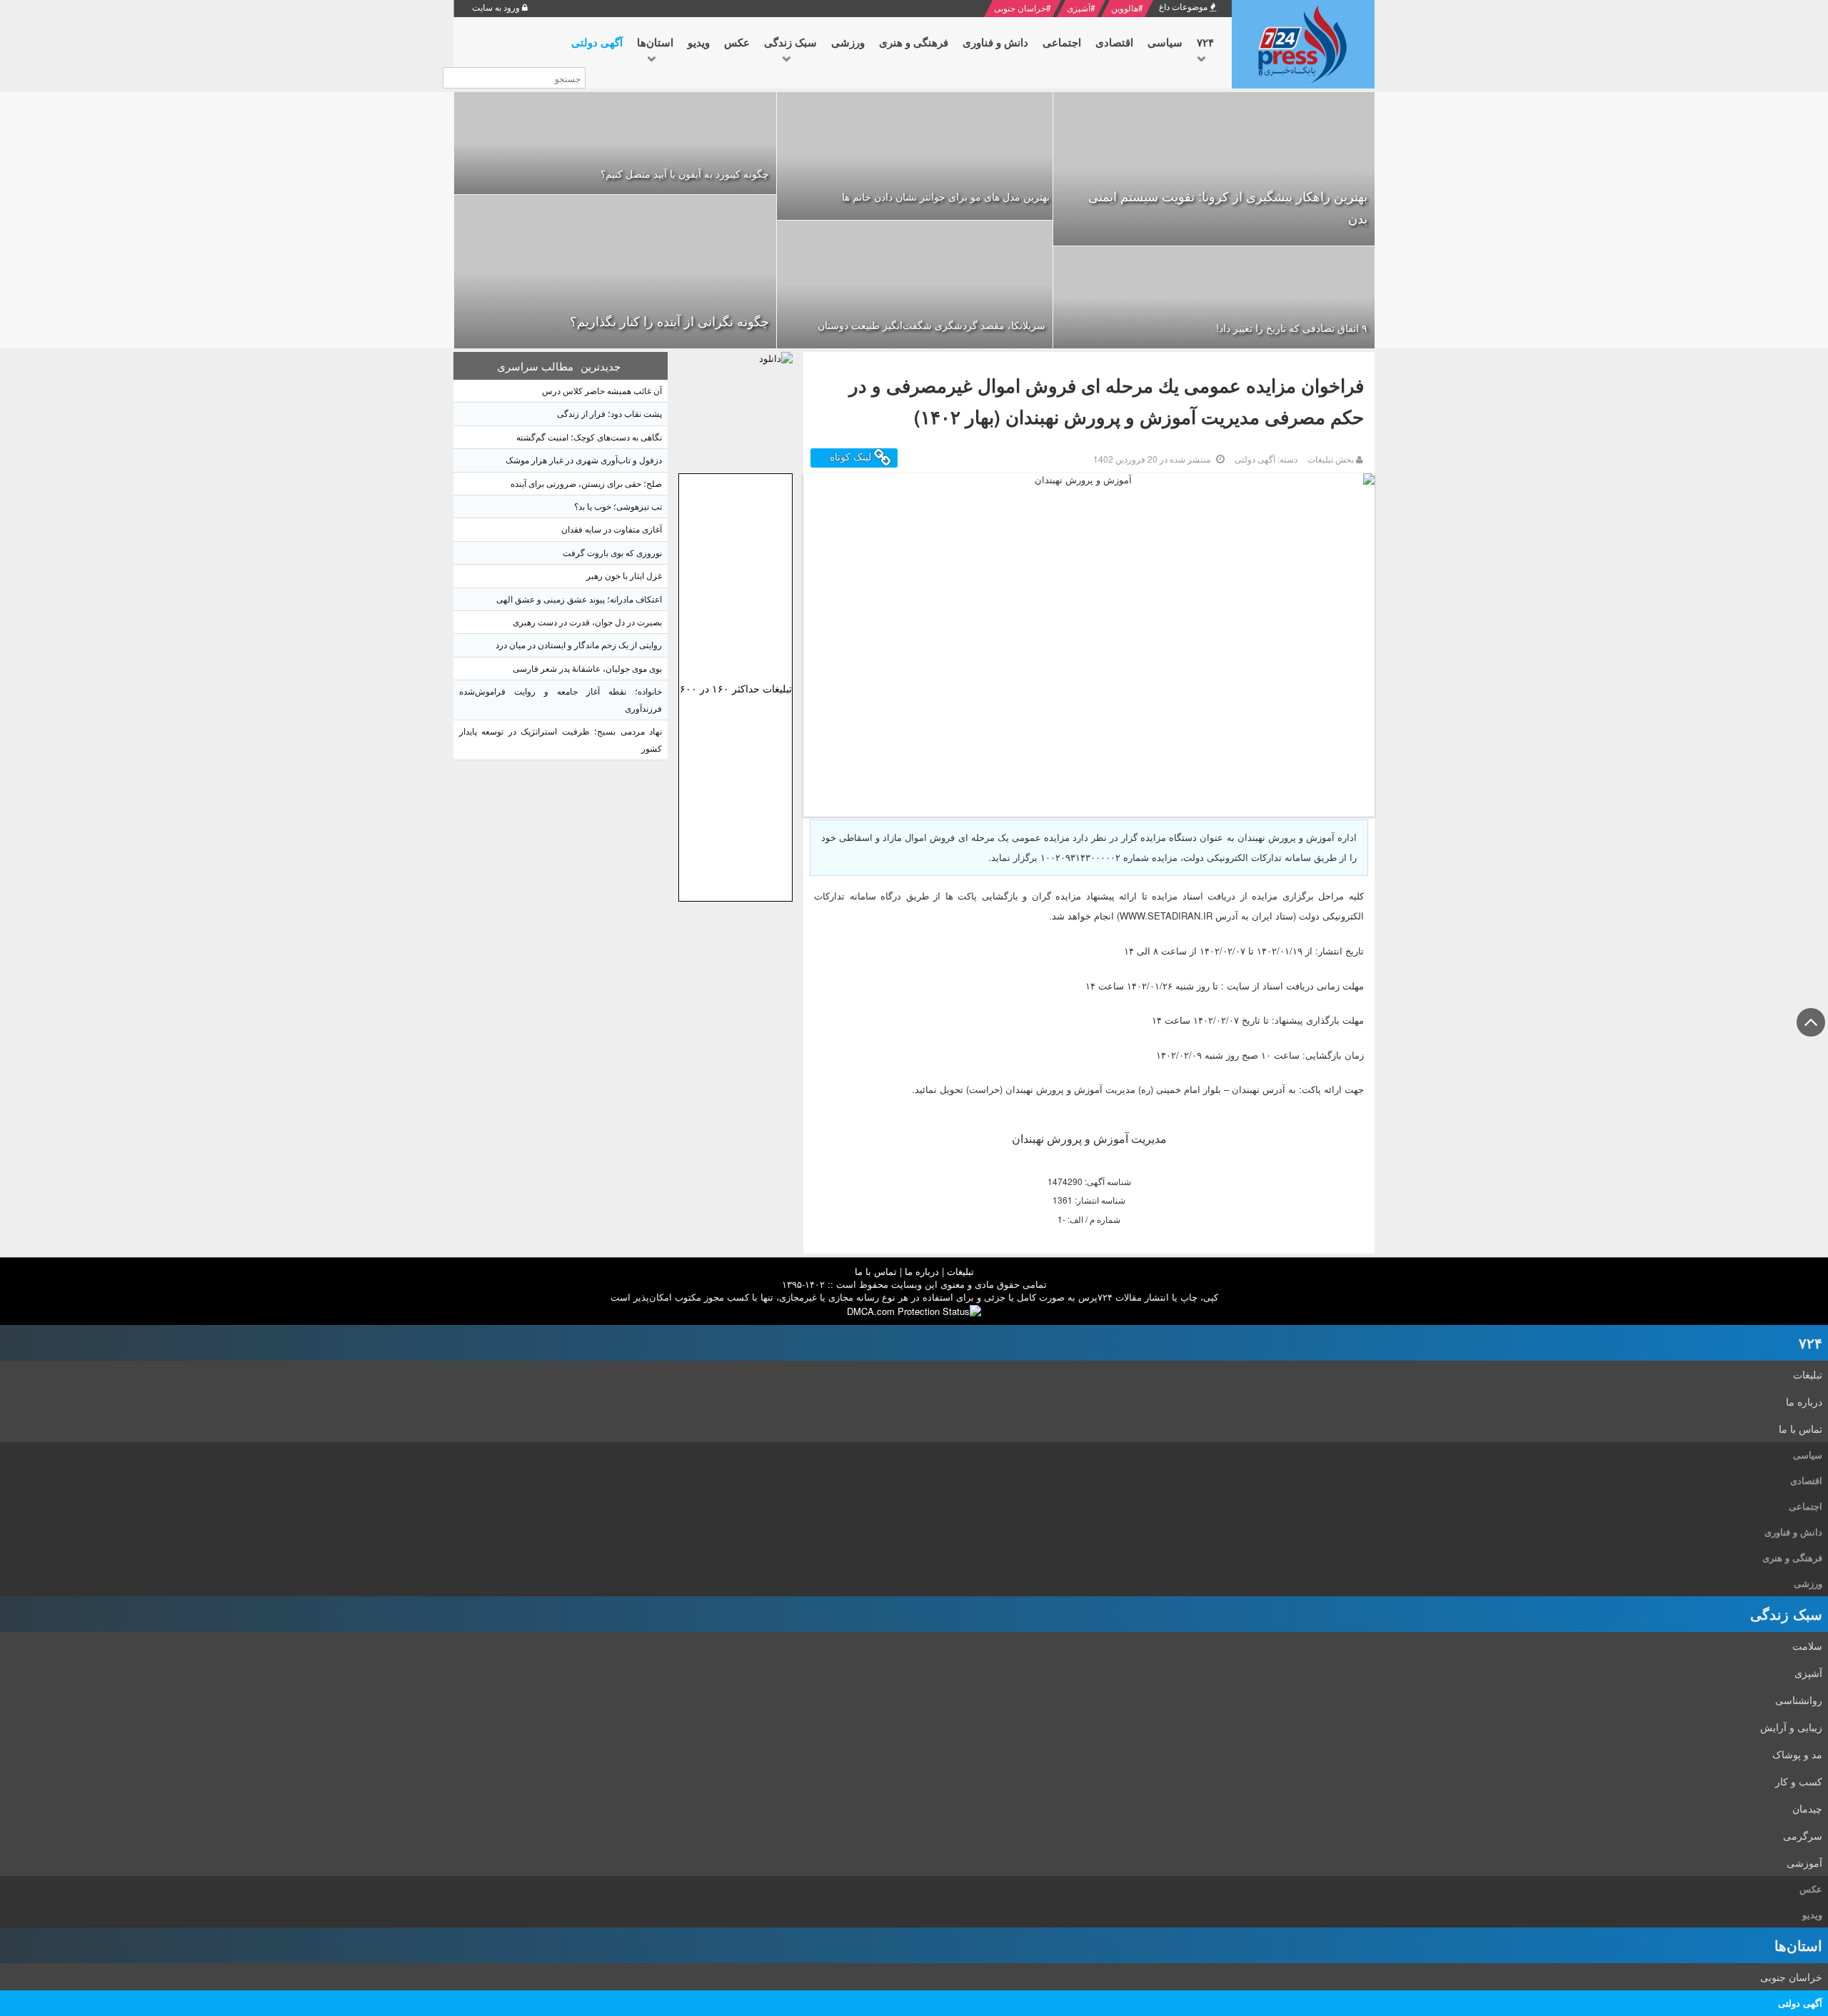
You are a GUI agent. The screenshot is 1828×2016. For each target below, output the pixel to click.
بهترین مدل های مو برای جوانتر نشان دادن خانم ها (946, 196)
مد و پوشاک (1797, 1754)
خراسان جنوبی (1020, 7)
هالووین (1125, 7)
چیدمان (1807, 1808)
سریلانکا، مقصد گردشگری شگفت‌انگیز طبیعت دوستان (931, 325)
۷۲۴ (1811, 1342)
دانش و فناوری (1793, 1532)
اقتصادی (1806, 1480)
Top (1811, 1035)
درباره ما (922, 1271)
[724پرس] (1303, 44)
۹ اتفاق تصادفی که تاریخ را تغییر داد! (1292, 328)
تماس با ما (876, 1271)
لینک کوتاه (852, 457)
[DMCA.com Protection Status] (914, 1310)
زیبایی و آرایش (1791, 1727)
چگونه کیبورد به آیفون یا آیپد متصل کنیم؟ (685, 173)
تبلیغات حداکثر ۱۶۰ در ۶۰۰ (736, 688)
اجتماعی (1806, 1506)
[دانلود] (735, 409)
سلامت (1807, 1645)
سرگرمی (1803, 1835)
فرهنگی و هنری (1792, 1557)
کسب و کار (1799, 1781)
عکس (1811, 1889)
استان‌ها (1798, 1945)
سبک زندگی (1786, 1614)
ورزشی (1808, 1583)
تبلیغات (960, 1271)
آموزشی (1804, 1863)
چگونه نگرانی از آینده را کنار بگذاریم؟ (669, 321)
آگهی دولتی (1800, 2003)
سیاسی (1808, 1455)
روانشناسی (1799, 1700)
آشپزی (1079, 7)
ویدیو (1812, 1914)
